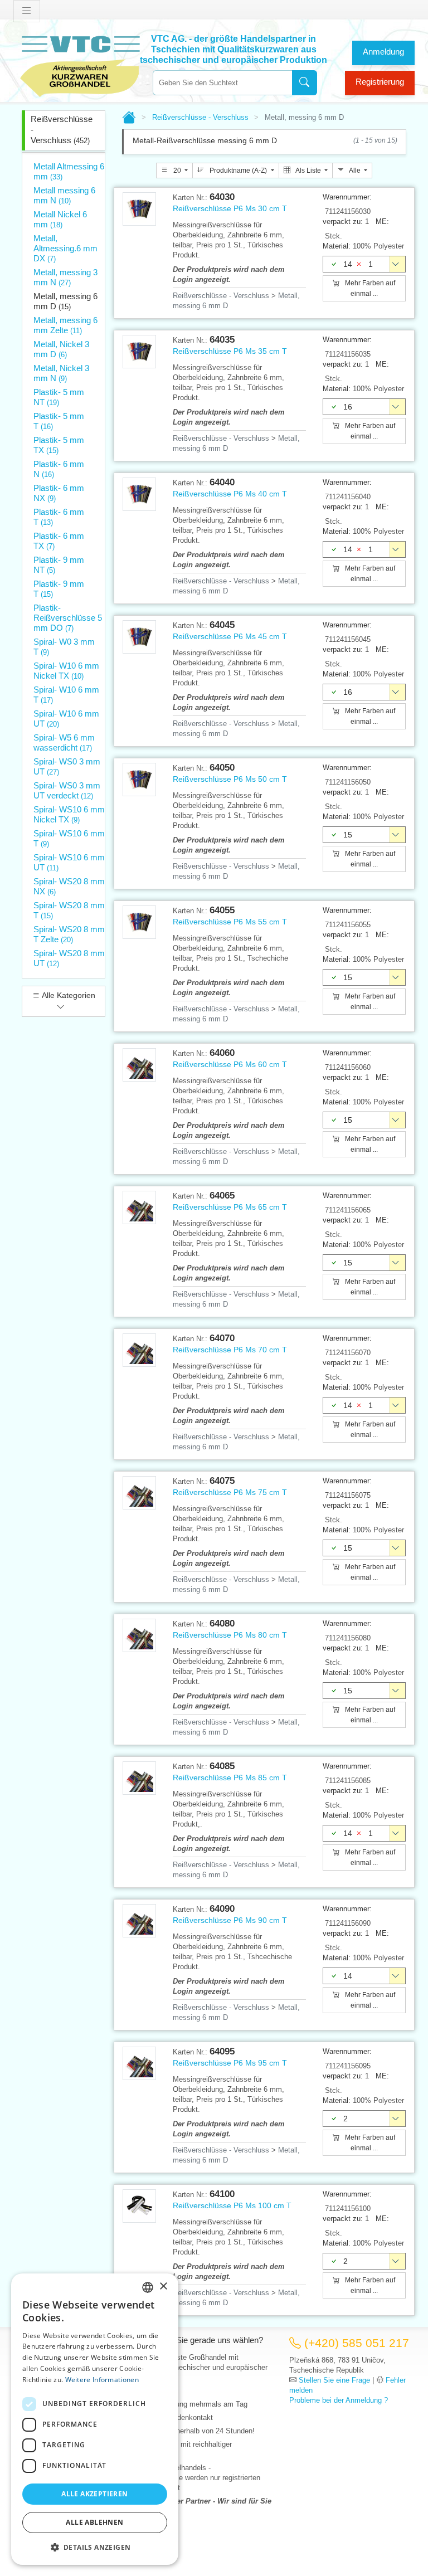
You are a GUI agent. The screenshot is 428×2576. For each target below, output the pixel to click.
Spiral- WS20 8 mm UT (69, 958)
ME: (382, 221)
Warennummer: (347, 197)
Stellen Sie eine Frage (334, 2380)
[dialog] (95, 2419)
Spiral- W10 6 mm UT (66, 719)
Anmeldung (383, 52)
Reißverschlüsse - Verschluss (62, 130)
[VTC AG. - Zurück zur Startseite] (80, 65)
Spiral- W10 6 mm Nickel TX (66, 671)
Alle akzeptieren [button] (94, 2494)
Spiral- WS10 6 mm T (69, 838)
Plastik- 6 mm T (59, 517)
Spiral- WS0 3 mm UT (67, 766)
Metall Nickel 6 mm (60, 219)
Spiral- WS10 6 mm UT (69, 862)
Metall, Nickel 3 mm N (61, 373)
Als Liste (308, 171)
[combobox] (222, 83)
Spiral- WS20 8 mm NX (69, 886)
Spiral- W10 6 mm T (66, 695)
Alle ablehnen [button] (94, 2522)
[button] (95, 2547)
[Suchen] (305, 83)
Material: (337, 246)
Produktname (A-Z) (238, 171)
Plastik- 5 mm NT (59, 397)
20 (177, 171)
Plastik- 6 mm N (59, 469)
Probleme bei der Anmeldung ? (339, 2400)
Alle (355, 171)
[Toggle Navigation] (27, 11)
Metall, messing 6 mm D (65, 301)
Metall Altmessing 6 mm (69, 171)
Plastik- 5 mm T (59, 421)
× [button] (163, 2287)
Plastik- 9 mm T (59, 589)
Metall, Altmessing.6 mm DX (65, 248)
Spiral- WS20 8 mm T (69, 910)
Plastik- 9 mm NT (59, 565)
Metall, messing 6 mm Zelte (65, 325)
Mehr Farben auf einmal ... (369, 288)
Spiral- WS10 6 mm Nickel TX (69, 814)
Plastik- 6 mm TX (59, 541)
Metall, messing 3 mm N (65, 277)
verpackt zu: (343, 221)
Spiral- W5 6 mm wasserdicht (64, 742)
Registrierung (380, 82)
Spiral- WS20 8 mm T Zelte (69, 934)
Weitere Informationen (102, 2380)
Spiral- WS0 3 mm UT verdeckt (67, 790)
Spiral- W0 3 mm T (64, 647)
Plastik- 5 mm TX (59, 445)
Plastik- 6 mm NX (59, 493)
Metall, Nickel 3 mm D (61, 349)
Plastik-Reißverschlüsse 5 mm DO (68, 618)
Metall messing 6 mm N (64, 195)
